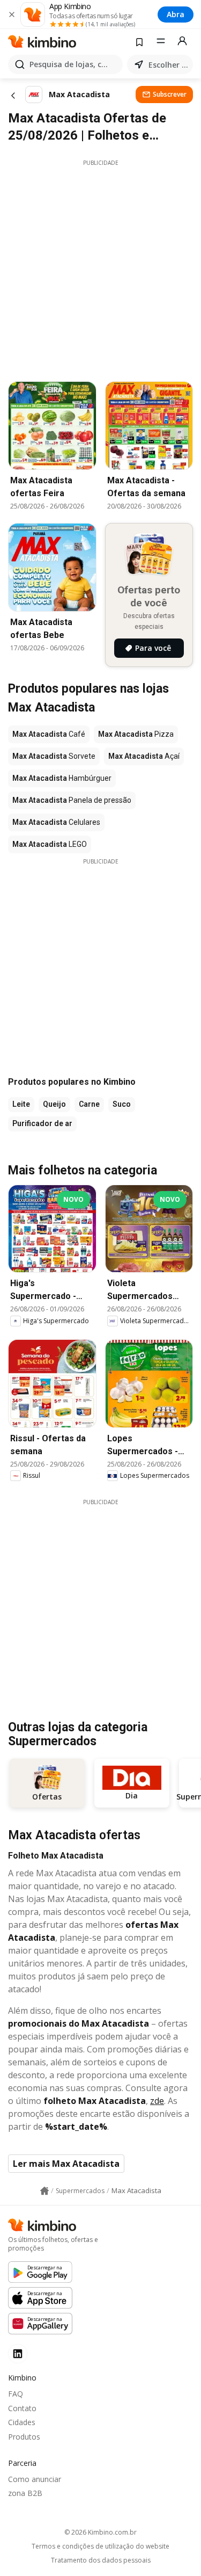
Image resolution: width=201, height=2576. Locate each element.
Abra (176, 14)
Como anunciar (35, 2479)
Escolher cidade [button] (169, 65)
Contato (22, 2408)
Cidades (22, 2422)
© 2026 (100, 2532)
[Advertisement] (100, 268)
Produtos (24, 2437)
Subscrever (170, 94)
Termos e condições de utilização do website (100, 2546)
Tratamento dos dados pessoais (101, 2560)
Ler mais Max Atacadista (66, 2164)
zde (157, 2101)
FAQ (16, 2394)
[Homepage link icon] (44, 2191)
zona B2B (25, 2493)
